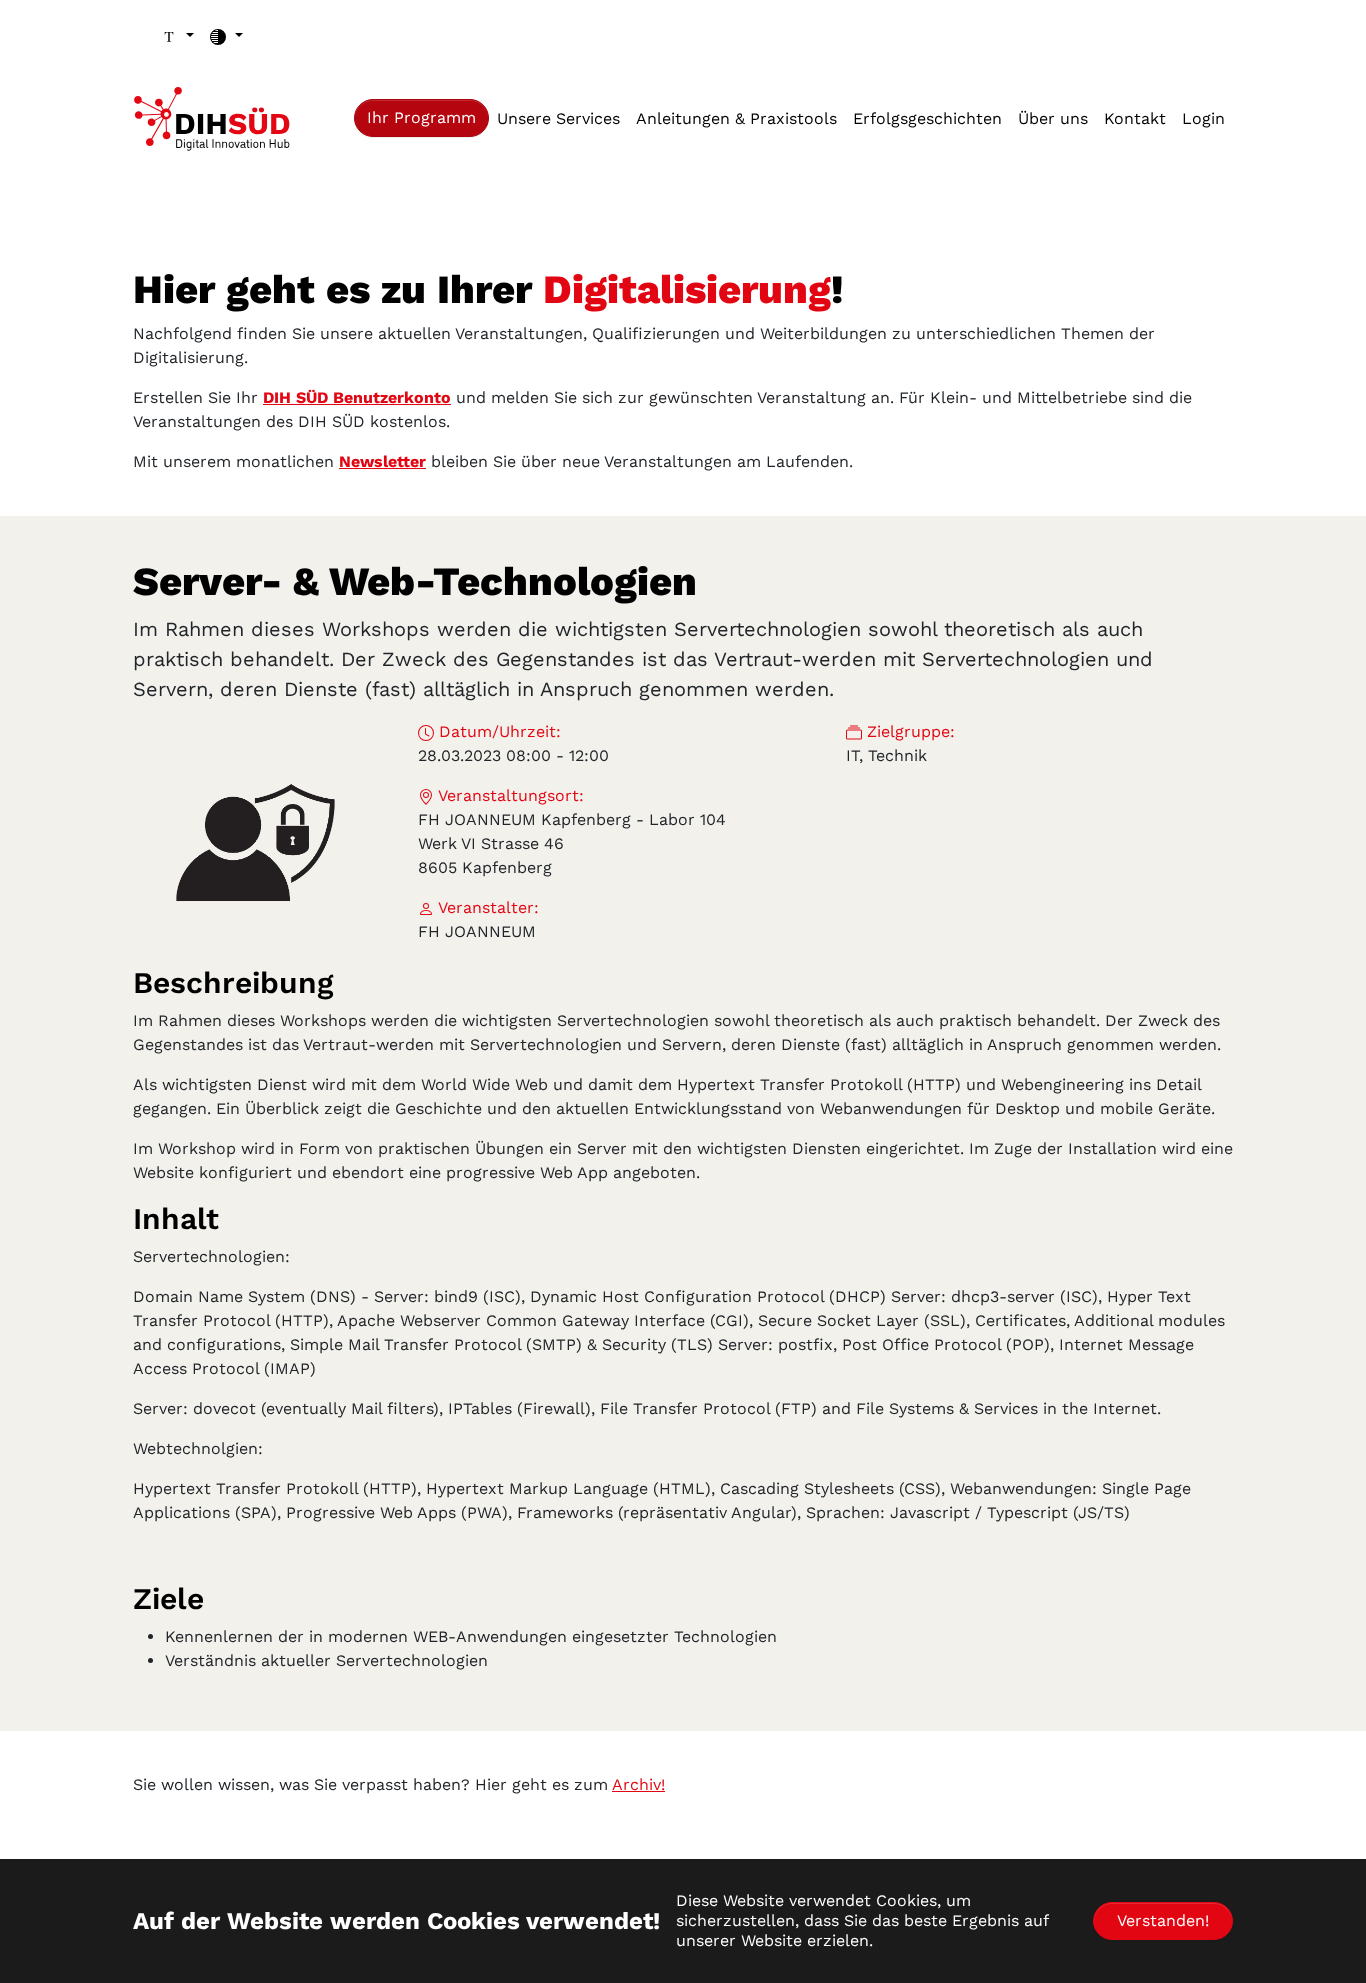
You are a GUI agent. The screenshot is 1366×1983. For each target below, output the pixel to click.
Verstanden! (1163, 1920)
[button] (177, 36)
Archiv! (638, 1784)
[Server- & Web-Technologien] (255, 842)
